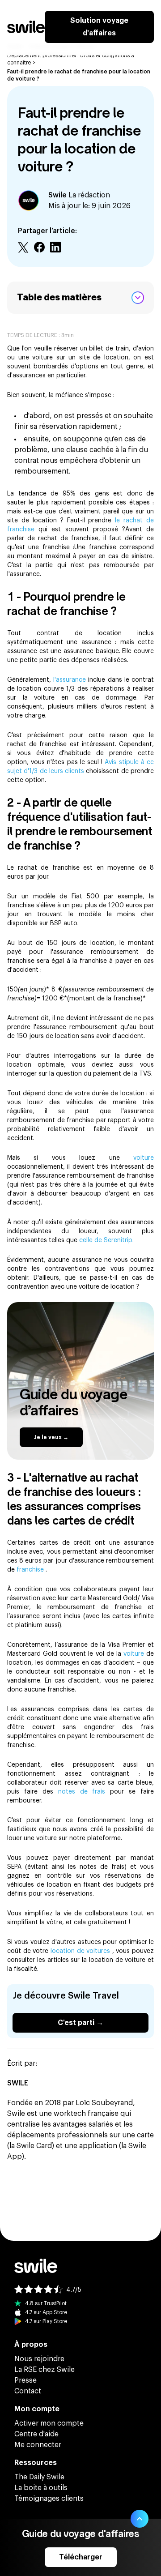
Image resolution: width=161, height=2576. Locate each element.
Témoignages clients (49, 2499)
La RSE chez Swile (44, 2370)
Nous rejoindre (39, 2359)
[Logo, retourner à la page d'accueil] (26, 27)
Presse (25, 2380)
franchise (31, 1570)
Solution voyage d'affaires (99, 27)
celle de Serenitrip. (106, 1240)
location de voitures (81, 1951)
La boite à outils (41, 2488)
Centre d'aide (36, 2434)
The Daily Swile (39, 2477)
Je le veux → (51, 1437)
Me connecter (38, 2445)
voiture (144, 1158)
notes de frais (84, 1792)
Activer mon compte (49, 2423)
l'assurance (71, 680)
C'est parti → (80, 2023)
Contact (28, 2391)
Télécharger (81, 2557)
